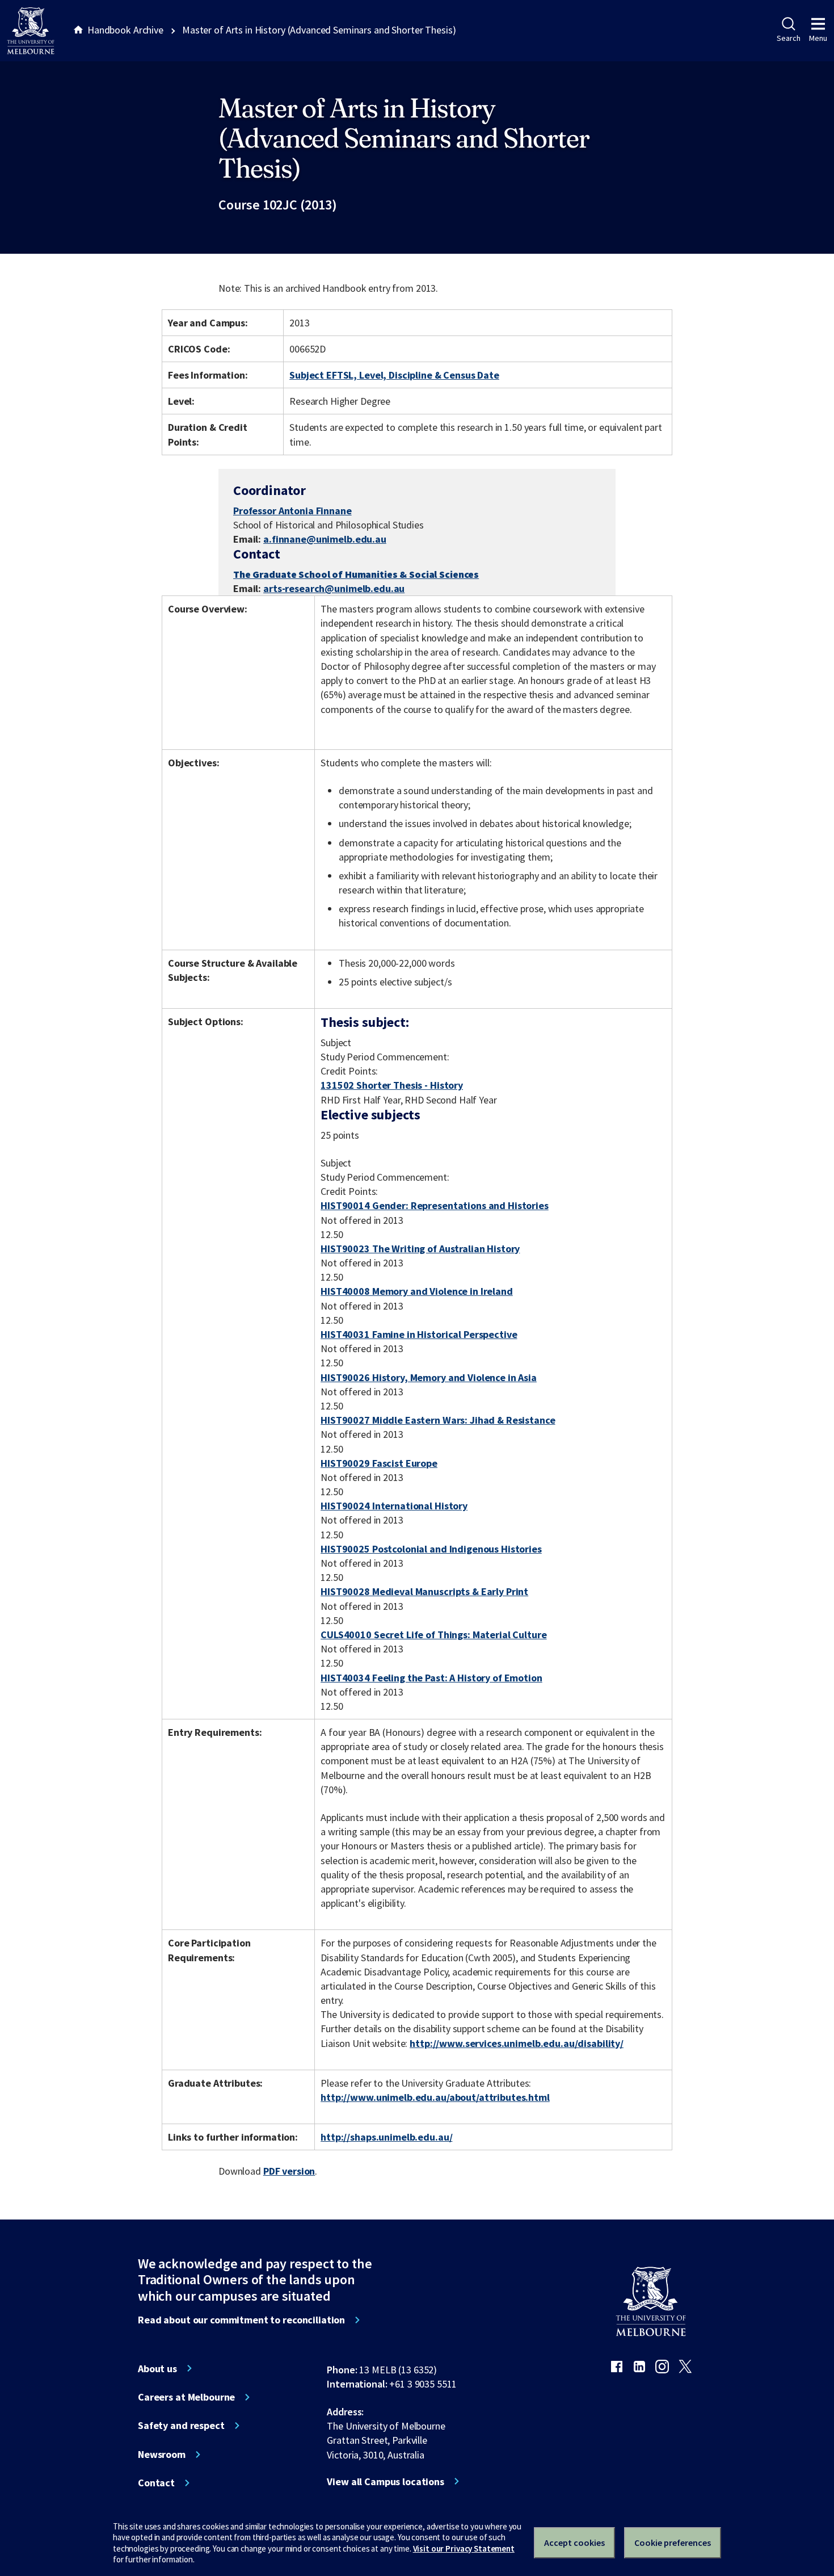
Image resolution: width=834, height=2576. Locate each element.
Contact (156, 2483)
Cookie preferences (673, 2543)
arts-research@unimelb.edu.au (334, 588)
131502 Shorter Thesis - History (392, 1085)
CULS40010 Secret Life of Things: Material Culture (433, 1635)
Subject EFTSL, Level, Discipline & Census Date (394, 375)
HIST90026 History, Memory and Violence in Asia (429, 1377)
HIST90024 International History (394, 1506)
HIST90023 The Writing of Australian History (420, 1249)
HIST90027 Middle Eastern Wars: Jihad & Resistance (438, 1420)
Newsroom (162, 2455)
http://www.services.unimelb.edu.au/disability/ (517, 2043)
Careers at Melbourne (186, 2397)
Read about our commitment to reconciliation (241, 2320)
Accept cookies (574, 2543)
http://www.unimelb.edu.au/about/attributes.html (435, 2097)
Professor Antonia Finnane (292, 511)
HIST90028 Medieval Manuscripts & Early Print (424, 1591)
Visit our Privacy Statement (464, 2548)
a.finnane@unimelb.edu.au (325, 539)
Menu (818, 38)
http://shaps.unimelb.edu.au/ (386, 2137)
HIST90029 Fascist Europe (379, 1463)
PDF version (289, 2171)
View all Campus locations (386, 2482)
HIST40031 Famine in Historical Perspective (419, 1334)
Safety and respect (181, 2426)
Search (788, 38)
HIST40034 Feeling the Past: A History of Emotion (431, 1678)
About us (157, 2369)
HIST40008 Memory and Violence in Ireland (417, 1291)
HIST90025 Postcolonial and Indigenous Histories (431, 1549)
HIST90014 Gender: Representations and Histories (435, 1205)
